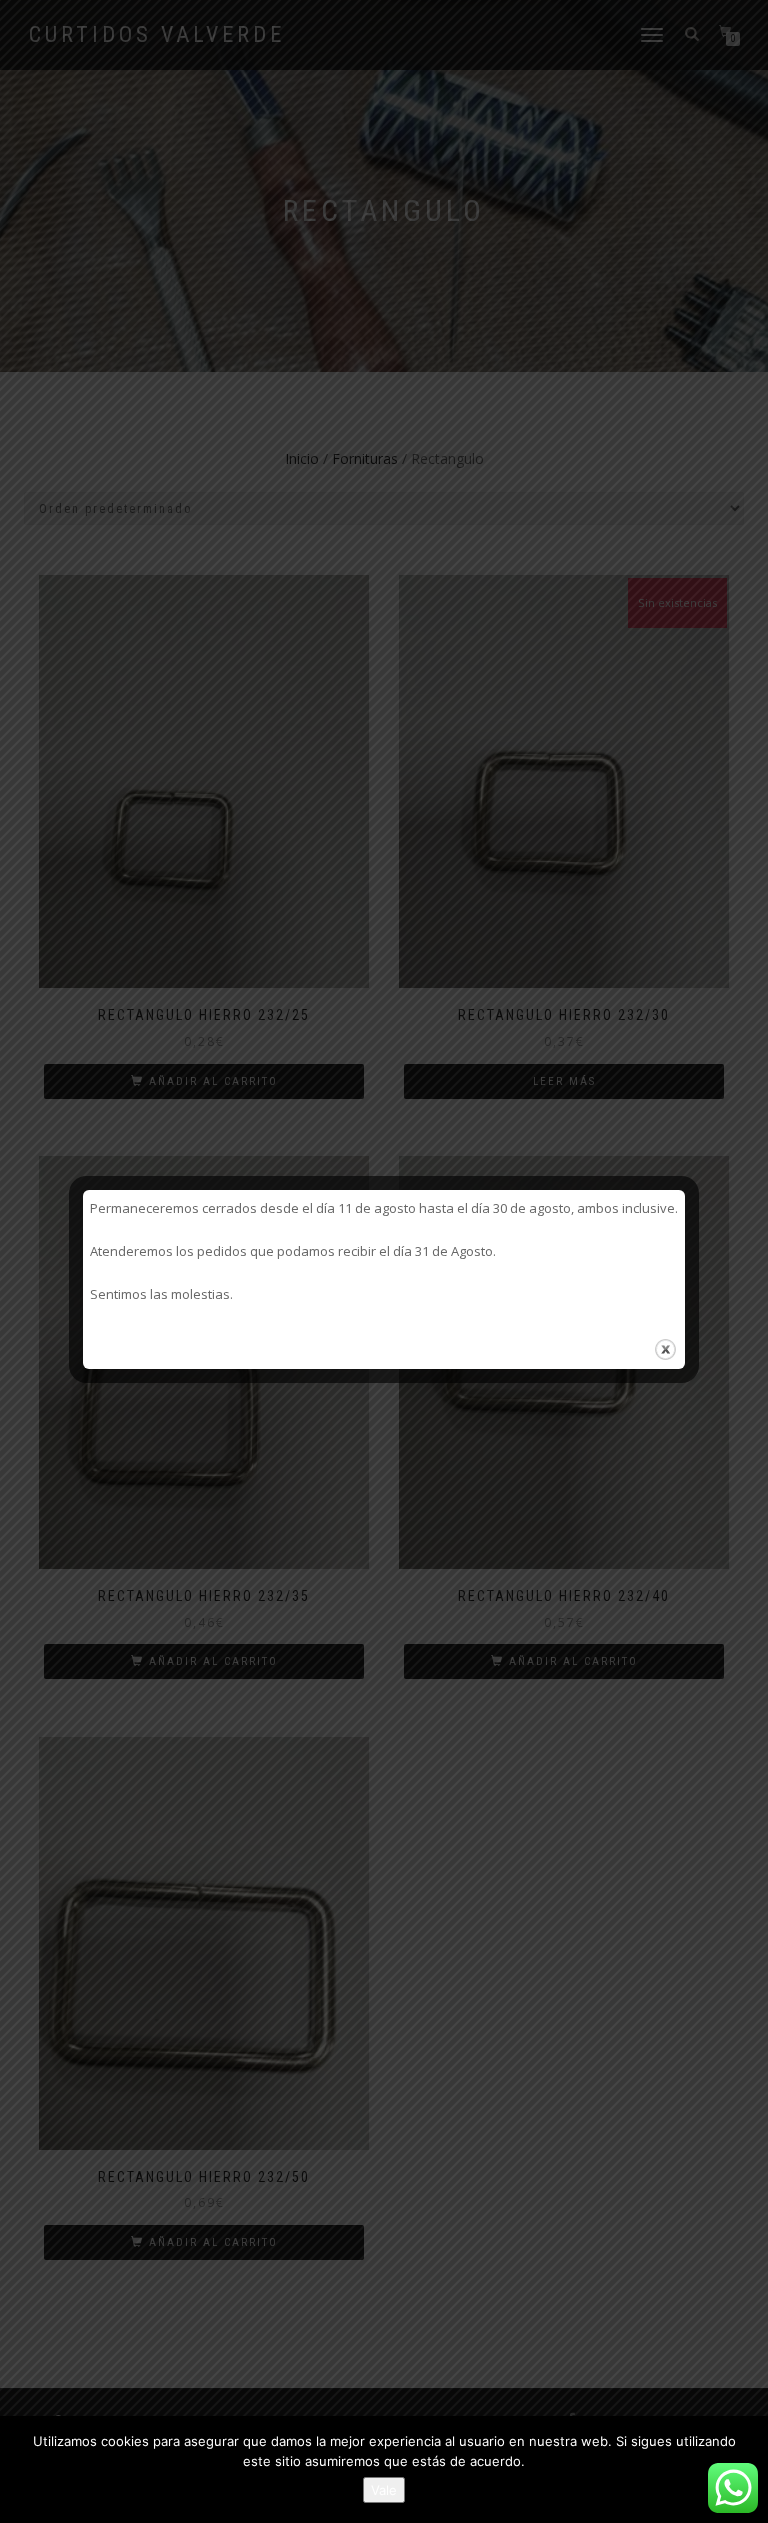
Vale (384, 2490)
